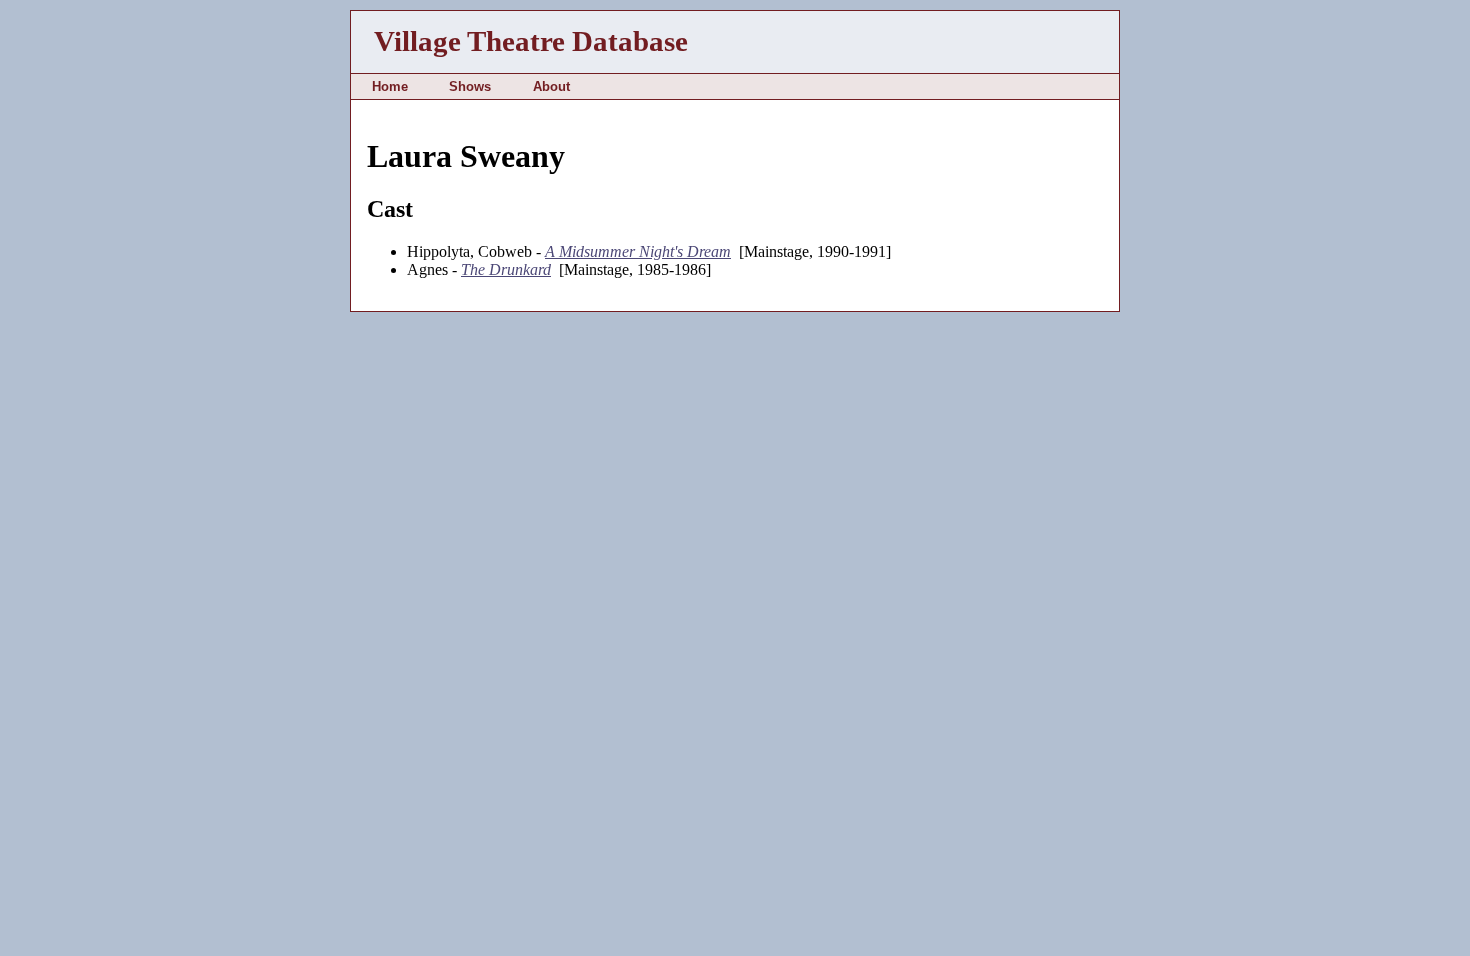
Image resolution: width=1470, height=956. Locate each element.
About (551, 86)
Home (390, 86)
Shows (470, 86)
